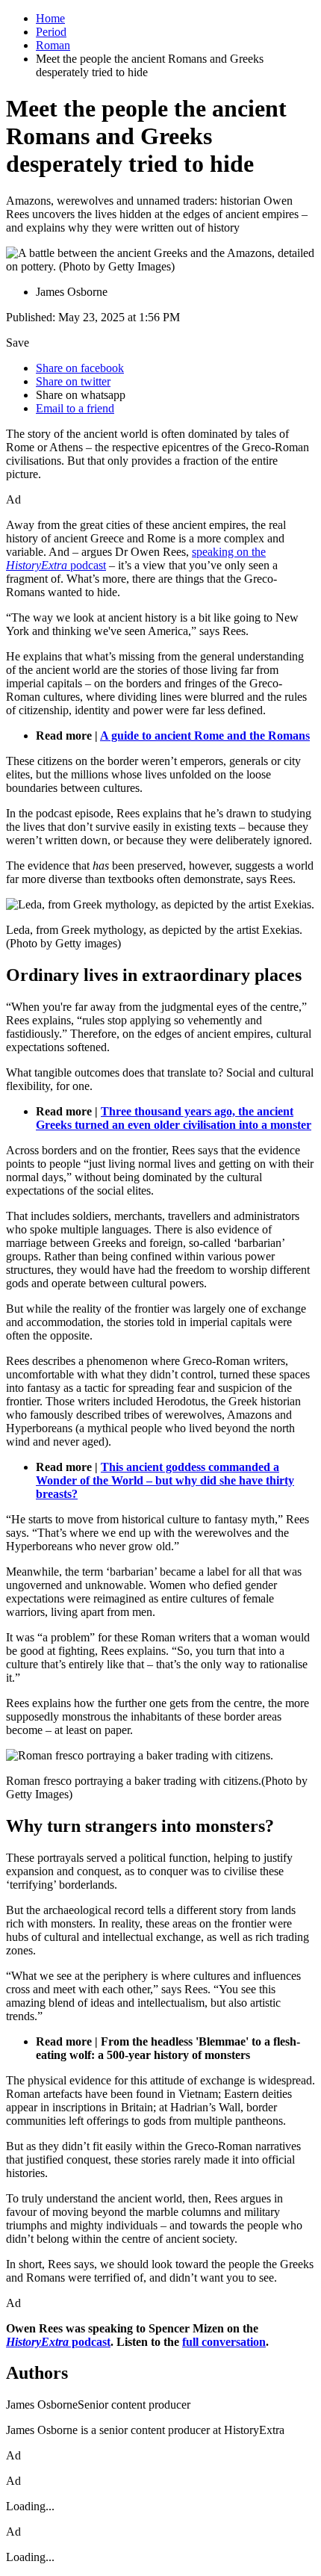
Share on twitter (73, 381)
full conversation (224, 2342)
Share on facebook (80, 368)
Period (51, 32)
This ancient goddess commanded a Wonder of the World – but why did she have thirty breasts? (165, 1480)
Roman (53, 45)
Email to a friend (75, 408)
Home (50, 18)
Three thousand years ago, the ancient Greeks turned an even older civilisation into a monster (174, 1118)
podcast (58, 2342)
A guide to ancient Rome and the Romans (205, 736)
